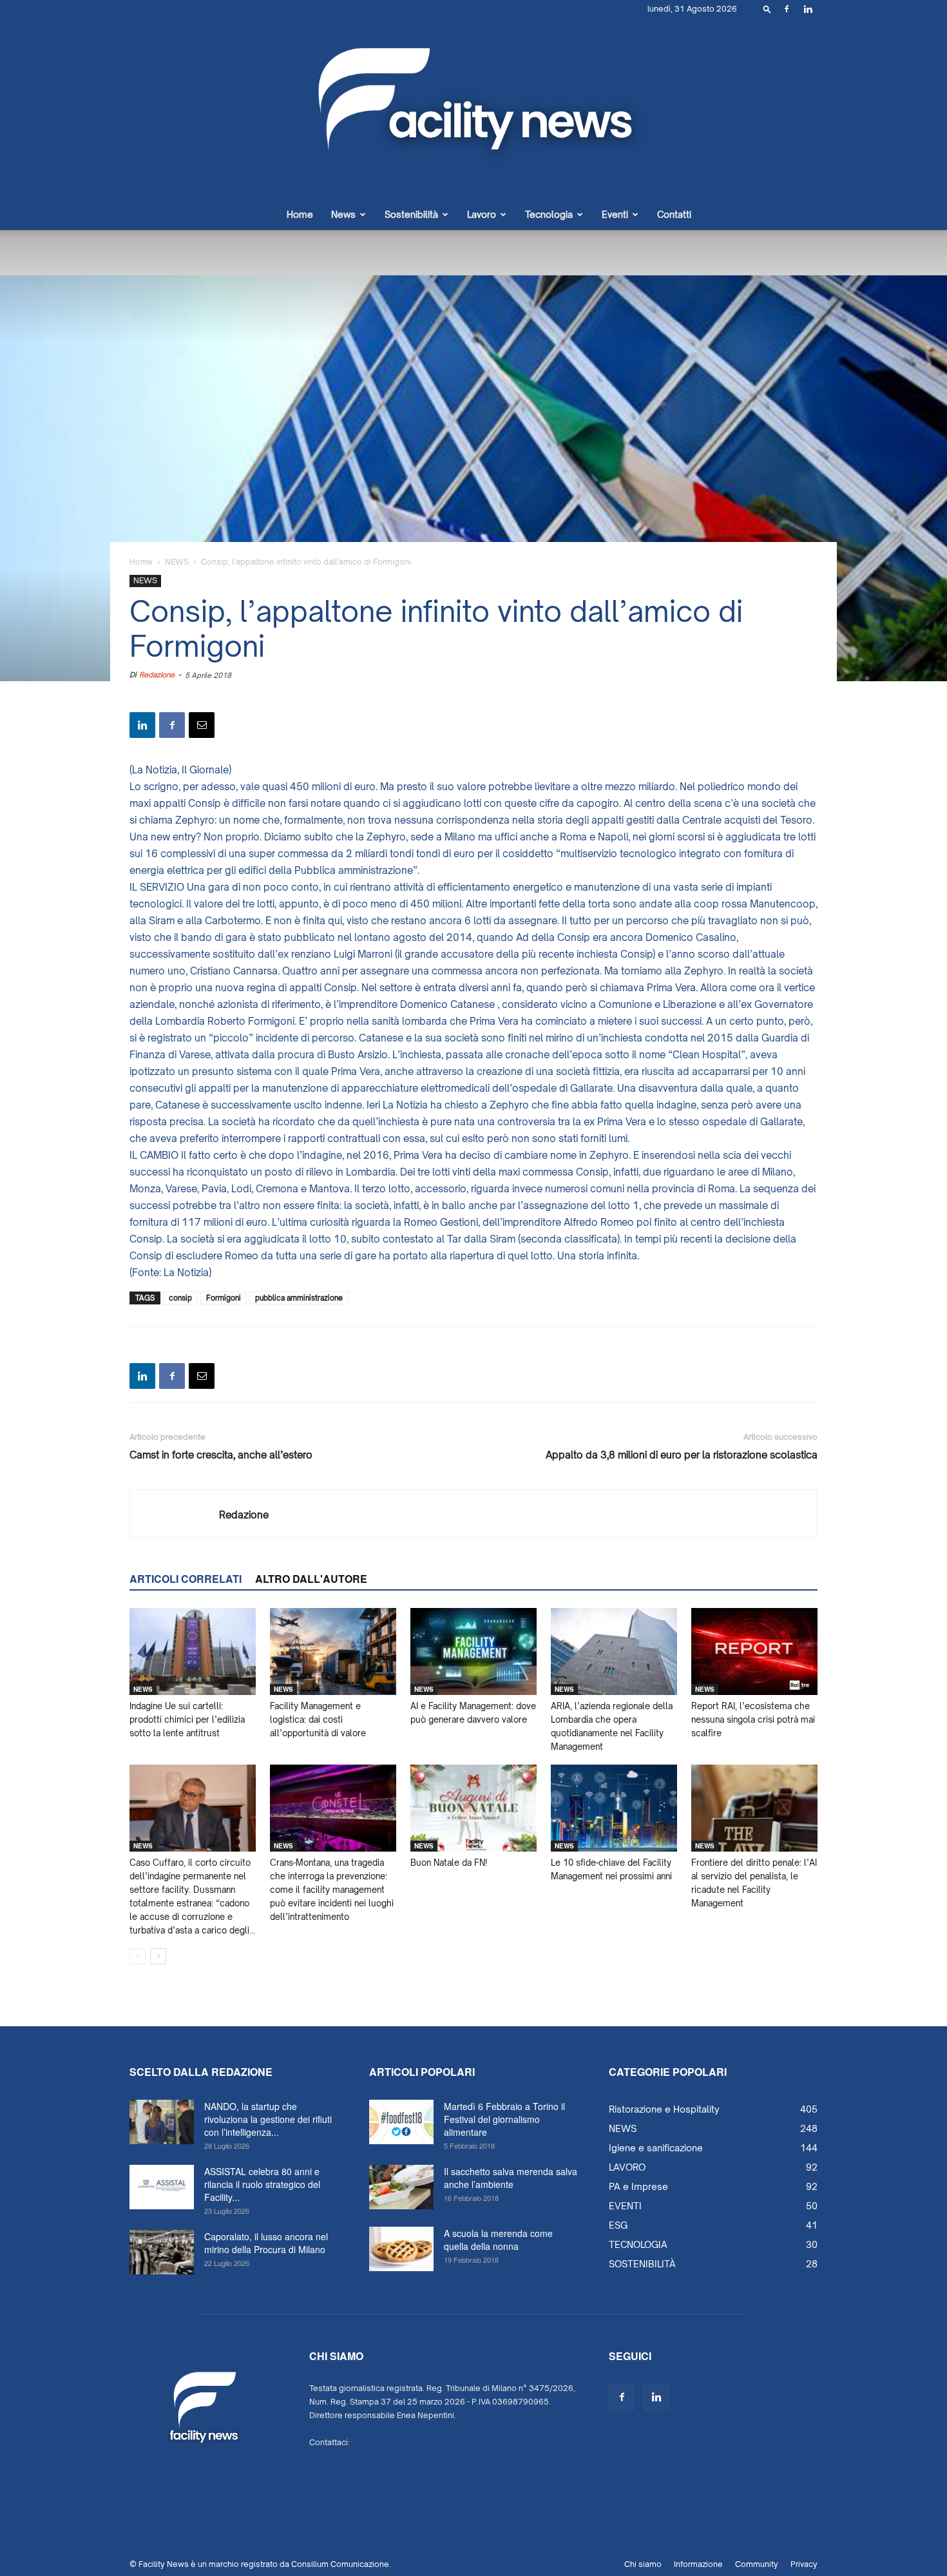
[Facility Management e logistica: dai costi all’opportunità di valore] (333, 1651)
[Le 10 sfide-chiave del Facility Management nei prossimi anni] (614, 1808)
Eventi (615, 214)
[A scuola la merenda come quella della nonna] (401, 2249)
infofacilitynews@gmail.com (405, 2442)
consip (180, 1298)
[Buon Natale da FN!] (473, 1808)
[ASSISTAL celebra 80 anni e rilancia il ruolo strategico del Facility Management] (162, 2187)
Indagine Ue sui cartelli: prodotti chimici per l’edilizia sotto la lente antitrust (187, 1719)
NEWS (177, 562)
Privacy (804, 2564)
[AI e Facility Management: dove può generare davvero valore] (473, 1651)
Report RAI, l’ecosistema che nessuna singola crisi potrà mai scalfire (753, 1719)
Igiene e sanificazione (656, 2148)
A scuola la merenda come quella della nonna (498, 2240)
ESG (618, 2225)
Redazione (157, 675)
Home (300, 214)
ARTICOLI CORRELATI (186, 1579)
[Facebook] (787, 9)
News (343, 214)
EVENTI (625, 2206)
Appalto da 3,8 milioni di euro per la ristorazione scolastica (682, 1455)
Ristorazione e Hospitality (664, 2109)
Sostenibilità (411, 214)
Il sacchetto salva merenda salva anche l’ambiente (511, 2178)
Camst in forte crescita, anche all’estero (221, 1455)
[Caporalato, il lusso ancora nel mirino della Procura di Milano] (162, 2252)
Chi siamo (643, 2564)
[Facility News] (473, 109)
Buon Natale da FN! (449, 1863)
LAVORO (627, 2167)
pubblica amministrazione (299, 1298)
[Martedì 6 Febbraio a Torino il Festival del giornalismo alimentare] (401, 2122)
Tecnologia (549, 214)
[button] (767, 9)
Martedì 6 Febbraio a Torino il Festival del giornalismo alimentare (504, 2119)
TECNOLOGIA (638, 2244)
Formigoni (224, 1298)
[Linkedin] (808, 9)
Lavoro (482, 214)
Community (757, 2564)
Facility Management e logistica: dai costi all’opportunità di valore (318, 1719)
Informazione (698, 2564)
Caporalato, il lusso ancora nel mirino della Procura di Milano (266, 2243)
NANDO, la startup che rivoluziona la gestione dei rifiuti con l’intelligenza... (268, 2119)
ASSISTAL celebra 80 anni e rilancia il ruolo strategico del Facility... (262, 2184)
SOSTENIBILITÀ (642, 2264)
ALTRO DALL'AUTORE (311, 1579)
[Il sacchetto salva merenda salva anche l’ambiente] (401, 2187)
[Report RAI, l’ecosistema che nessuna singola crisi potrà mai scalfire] (754, 1651)
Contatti (674, 214)
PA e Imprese (638, 2186)
